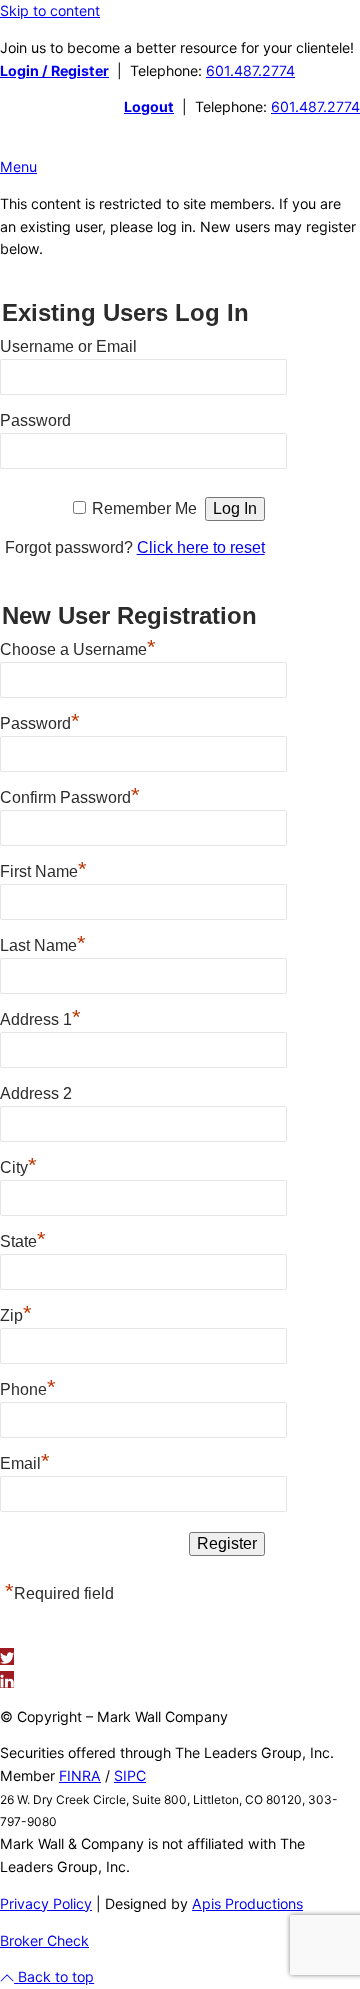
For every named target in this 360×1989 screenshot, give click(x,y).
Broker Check (44, 1940)
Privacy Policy (46, 1903)
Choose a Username (78, 647)
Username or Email (68, 346)
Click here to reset (201, 547)
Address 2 (36, 1093)
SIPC (130, 1775)
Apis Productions (247, 1903)
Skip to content (50, 10)
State (23, 1239)
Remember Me (144, 508)
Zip (16, 1313)
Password (35, 420)
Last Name (43, 943)
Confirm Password (70, 795)
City (18, 1165)
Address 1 (40, 1017)
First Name (43, 869)
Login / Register (54, 70)
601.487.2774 (250, 70)
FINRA (80, 1775)
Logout (149, 106)
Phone (28, 1387)
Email (25, 1461)
